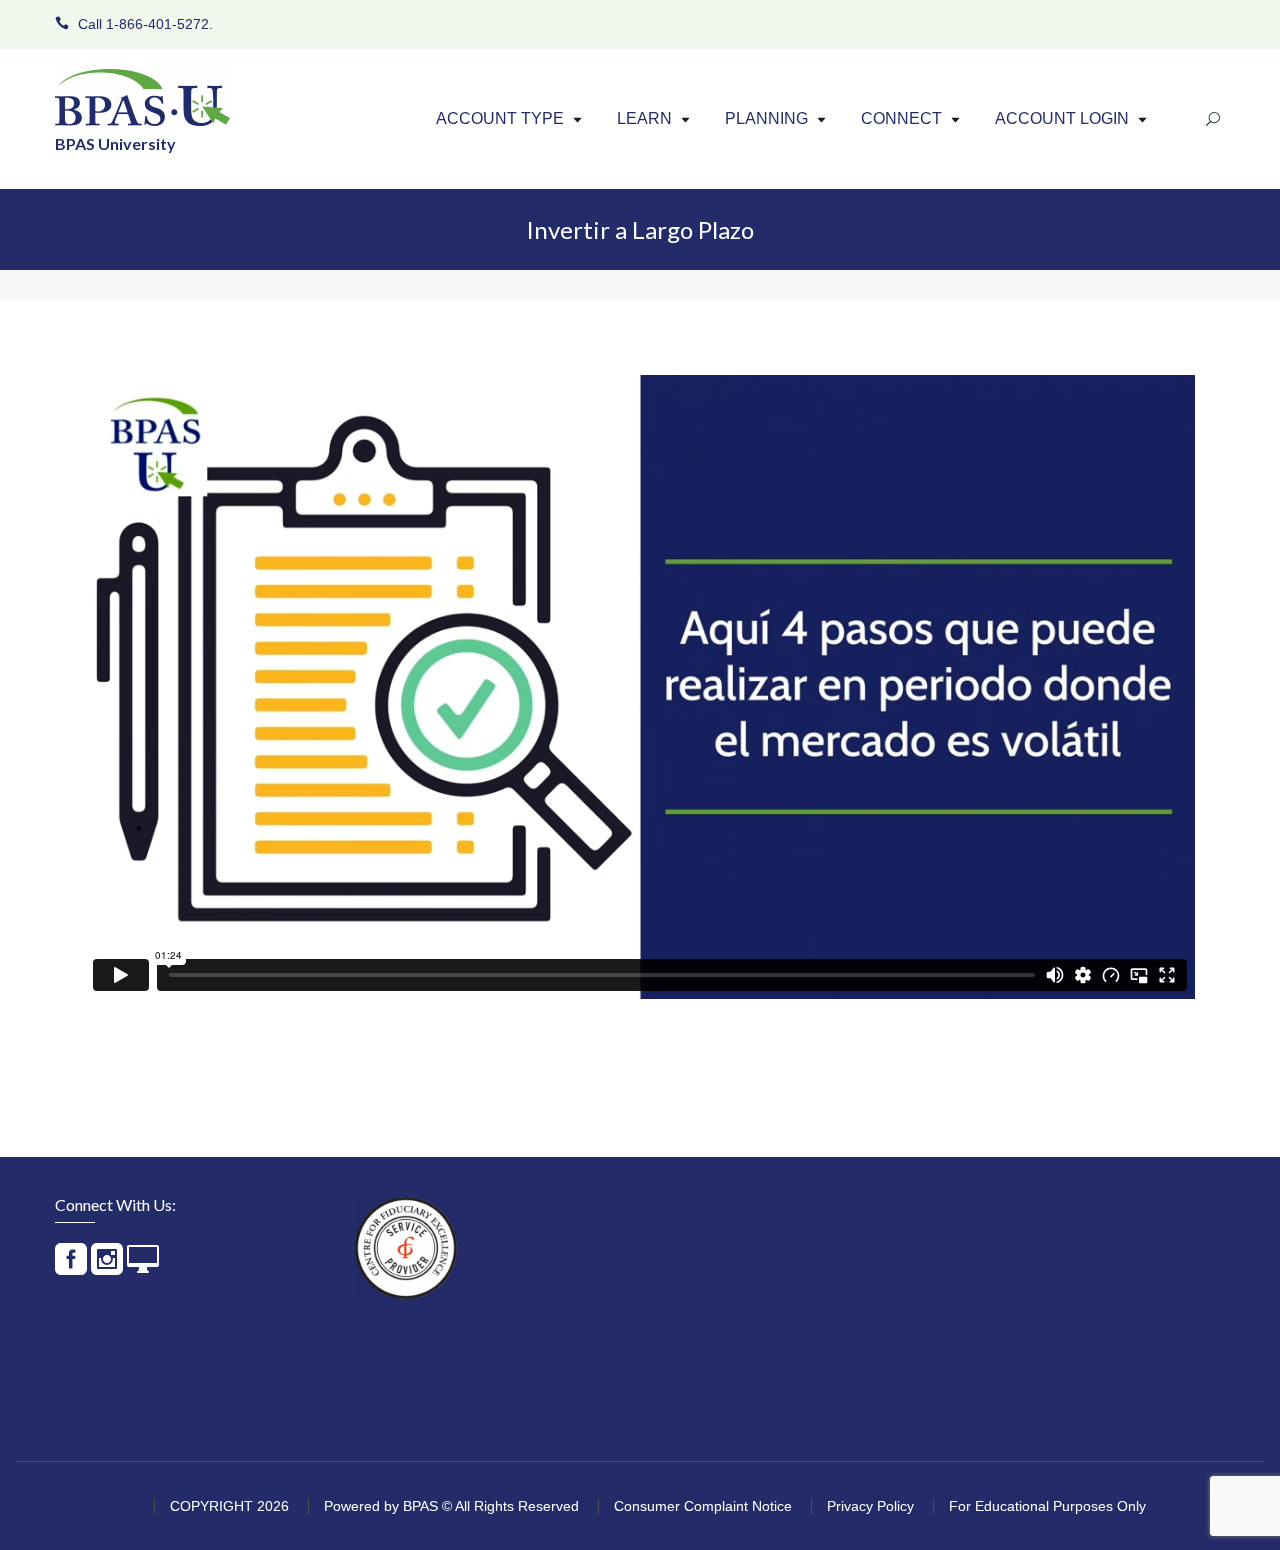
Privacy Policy (870, 1506)
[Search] (1213, 119)
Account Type (500, 118)
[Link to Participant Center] (143, 1267)
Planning (766, 118)
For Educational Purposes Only (1047, 1506)
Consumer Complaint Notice (703, 1506)
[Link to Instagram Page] (107, 1267)
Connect (901, 118)
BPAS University (115, 143)
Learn (644, 118)
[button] (577, 119)
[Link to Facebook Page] (71, 1267)
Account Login (1062, 118)
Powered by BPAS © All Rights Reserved (451, 1506)
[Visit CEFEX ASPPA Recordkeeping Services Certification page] (406, 1248)
